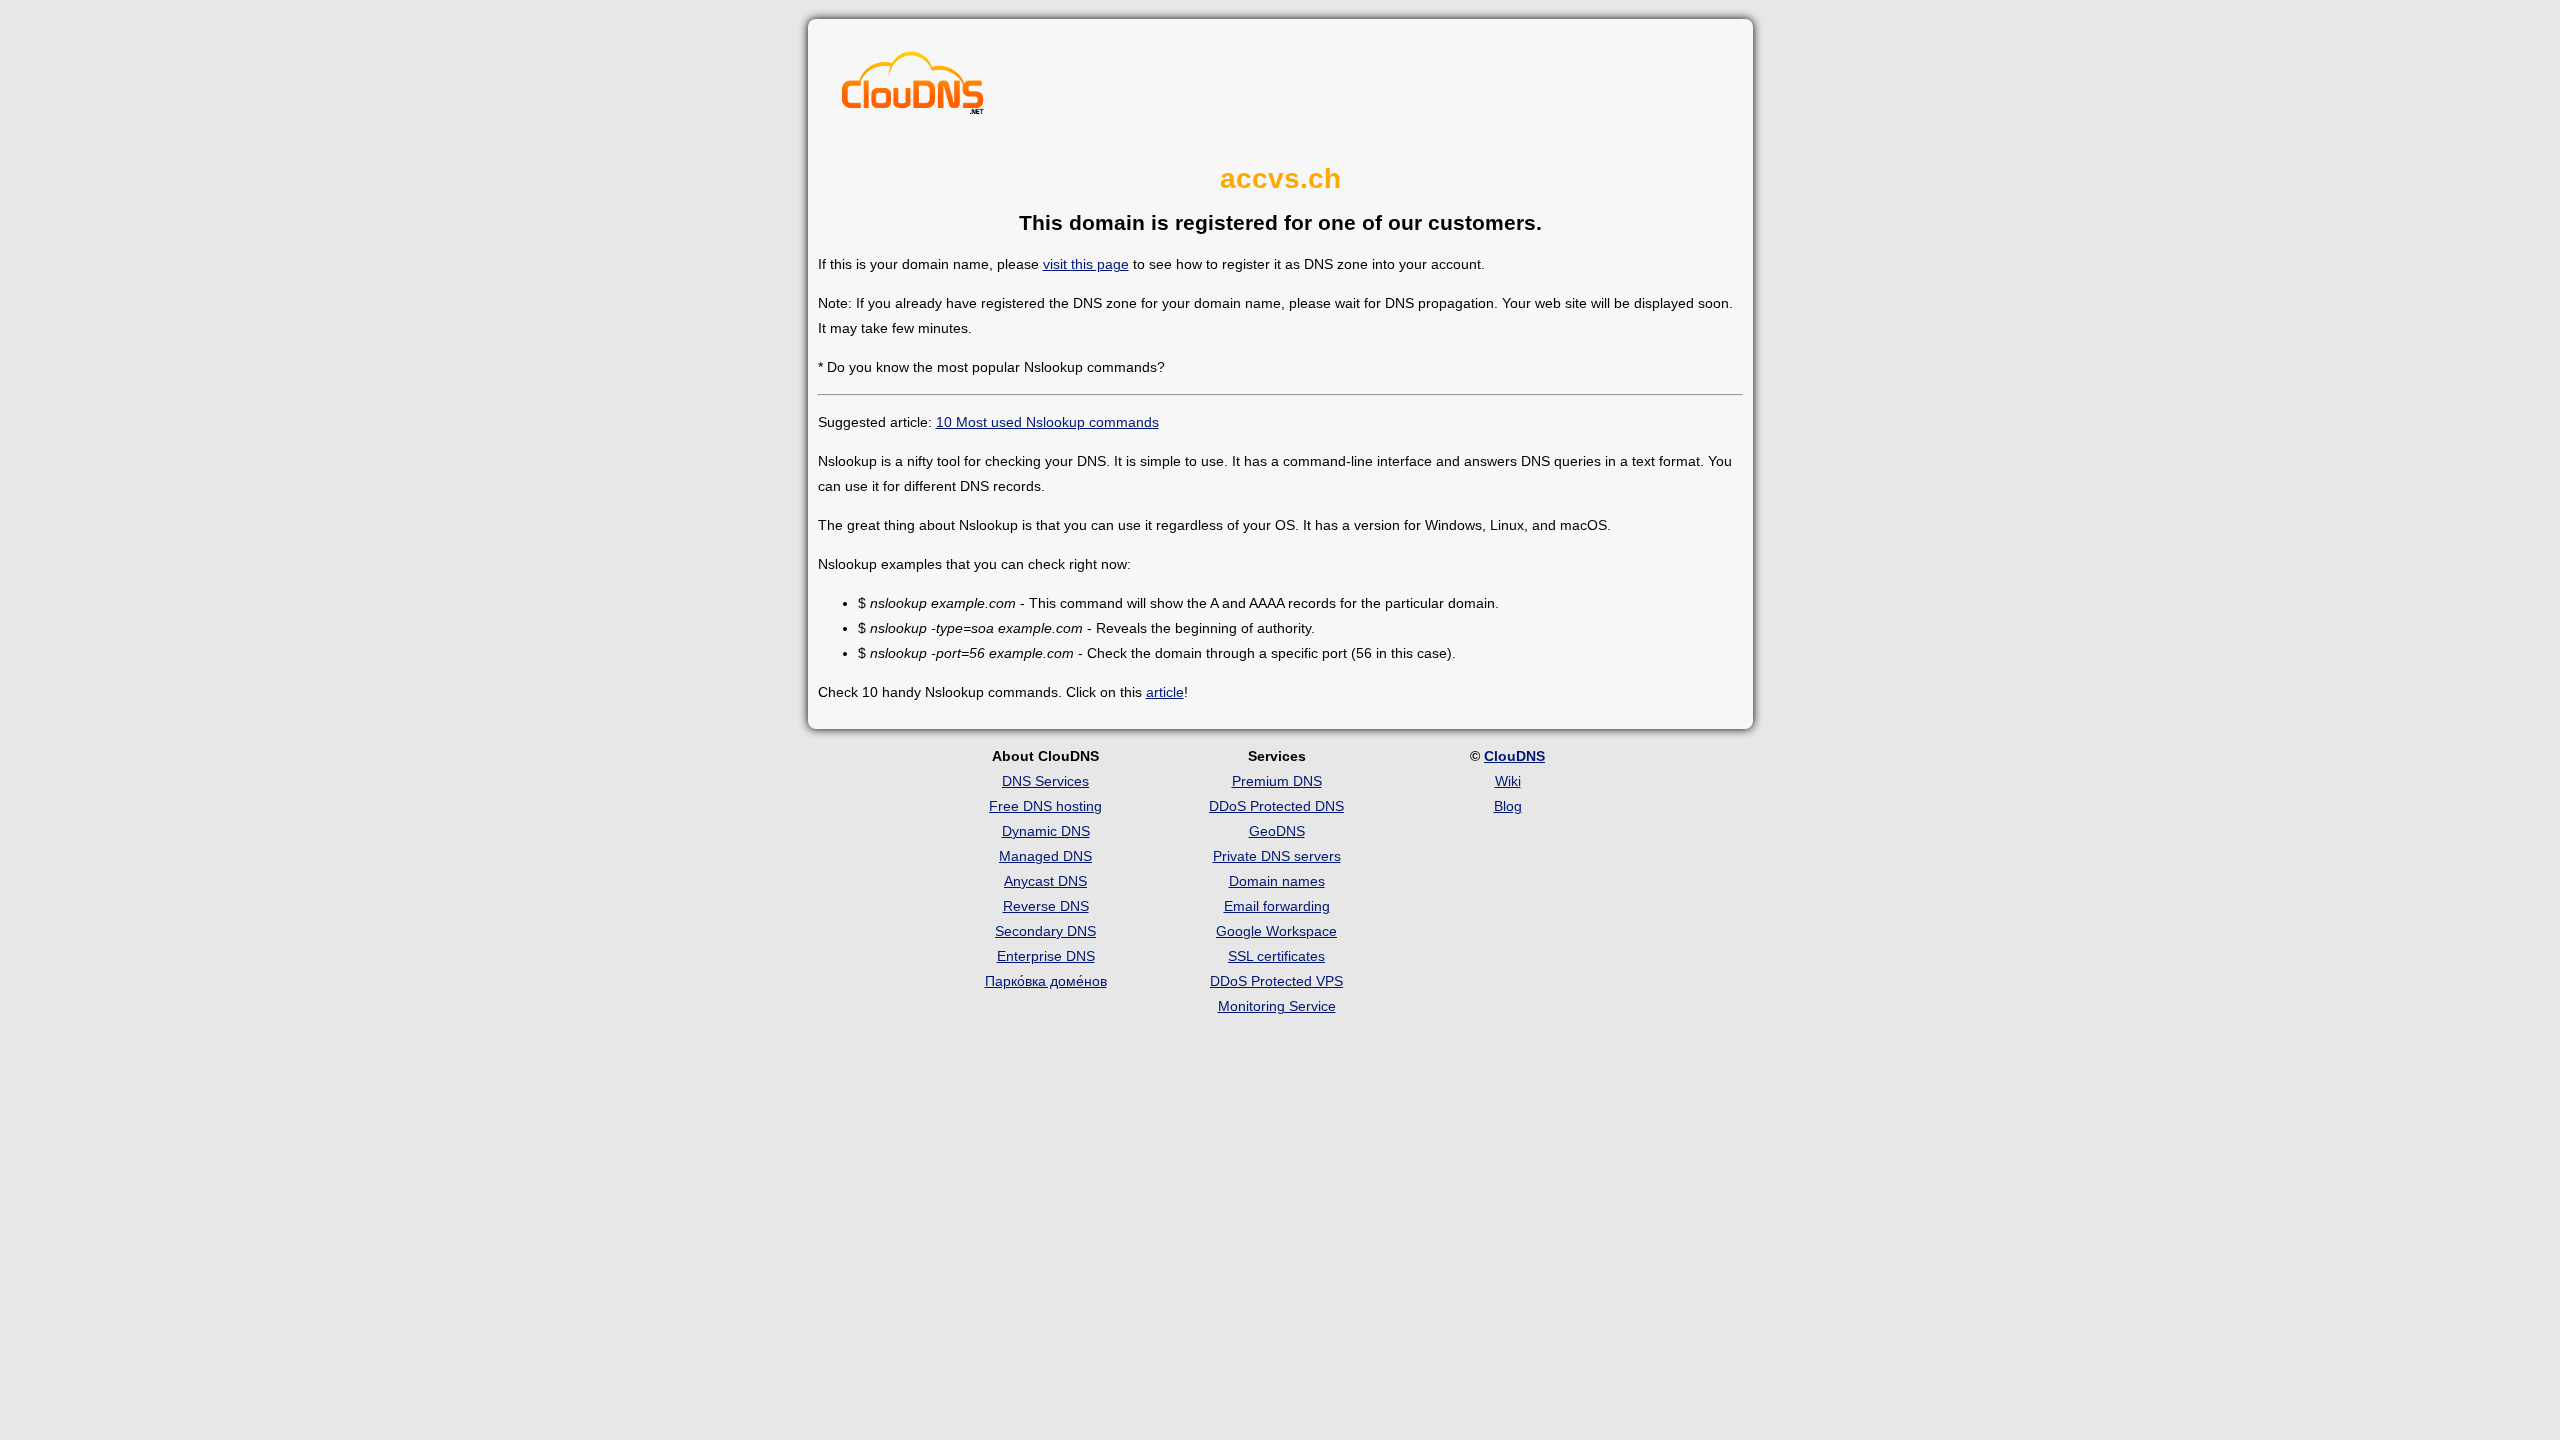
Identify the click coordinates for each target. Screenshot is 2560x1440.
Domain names (1277, 881)
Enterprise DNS (1046, 956)
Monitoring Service (1277, 1006)
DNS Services (1045, 781)
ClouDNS (1514, 756)
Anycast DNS (1045, 881)
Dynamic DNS (1046, 831)
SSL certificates (1276, 956)
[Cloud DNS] (913, 88)
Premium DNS (1277, 781)
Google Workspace (1276, 931)
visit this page (1086, 264)
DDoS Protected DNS (1276, 806)
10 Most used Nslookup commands (1047, 422)
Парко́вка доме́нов (1046, 981)
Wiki (1508, 781)
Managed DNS (1045, 856)
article (1165, 692)
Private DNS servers (1277, 856)
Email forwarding (1277, 906)
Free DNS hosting (1045, 806)
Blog (1508, 806)
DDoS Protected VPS (1276, 981)
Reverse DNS (1046, 906)
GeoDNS (1277, 831)
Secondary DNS (1045, 931)
